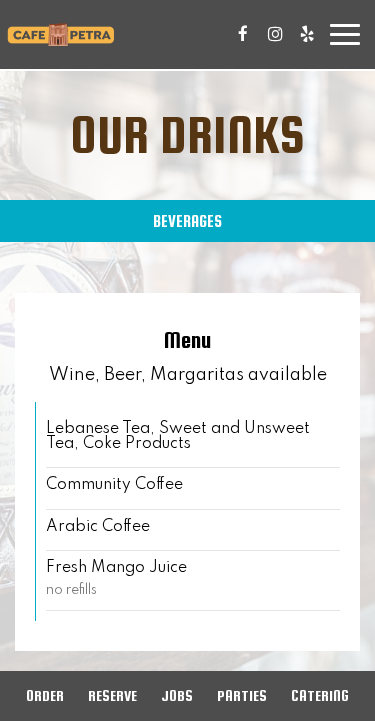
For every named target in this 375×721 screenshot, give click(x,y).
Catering (320, 695)
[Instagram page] (275, 34)
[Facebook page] (243, 34)
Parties (242, 695)
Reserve (112, 695)
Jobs (177, 695)
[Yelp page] (307, 34)
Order (45, 695)
